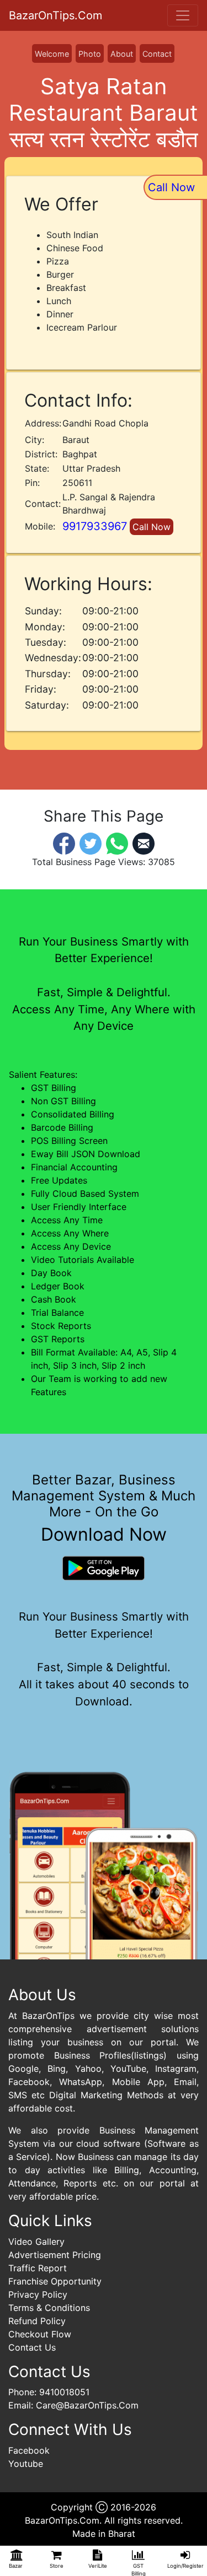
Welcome (52, 54)
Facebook (29, 2450)
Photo (90, 54)
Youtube (26, 2464)
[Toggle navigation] (183, 15)
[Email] (144, 843)
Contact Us (32, 2347)
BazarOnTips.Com (55, 15)
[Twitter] (91, 843)
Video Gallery (36, 2242)
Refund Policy (37, 2321)
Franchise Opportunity (55, 2281)
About (122, 54)
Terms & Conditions (49, 2308)
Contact (157, 54)
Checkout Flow (40, 2334)
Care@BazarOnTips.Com (87, 2405)
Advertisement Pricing (55, 2255)
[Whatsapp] (117, 843)
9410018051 (64, 2392)
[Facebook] (64, 843)
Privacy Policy (38, 2294)
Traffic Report (38, 2268)
